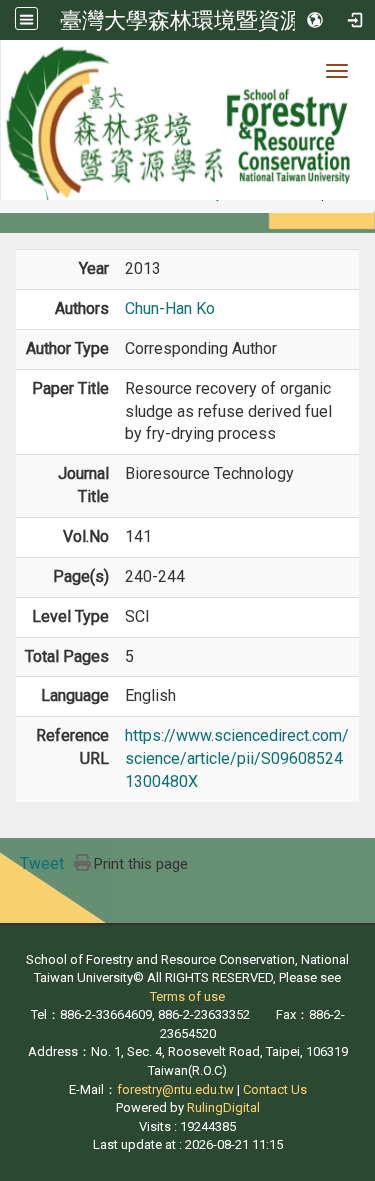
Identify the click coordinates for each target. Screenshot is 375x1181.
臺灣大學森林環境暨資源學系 (203, 20)
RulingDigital (223, 1107)
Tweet (42, 863)
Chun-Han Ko (170, 308)
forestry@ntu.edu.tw (175, 1089)
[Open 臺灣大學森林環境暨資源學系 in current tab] (187, 120)
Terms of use (187, 996)
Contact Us (275, 1089)
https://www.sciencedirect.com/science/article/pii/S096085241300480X (237, 758)
